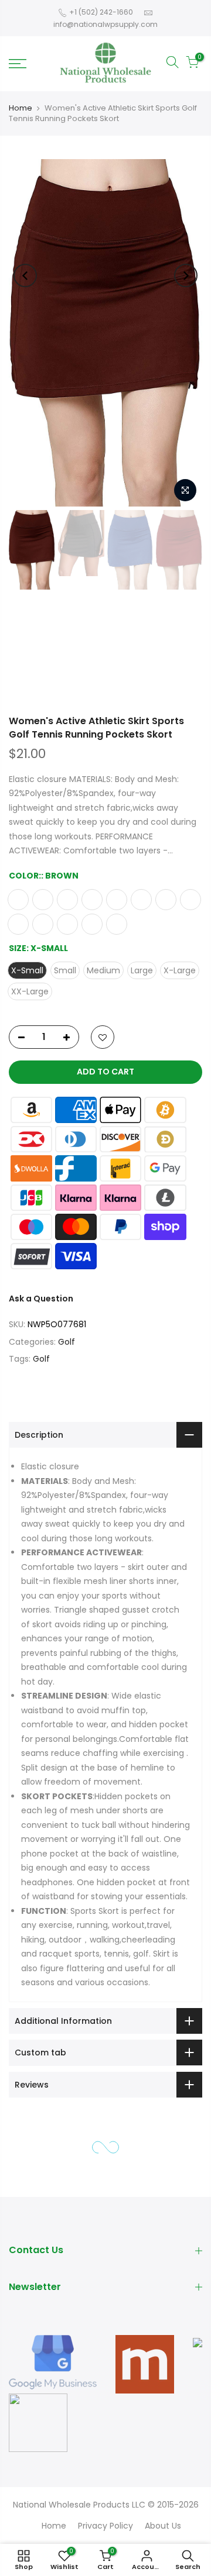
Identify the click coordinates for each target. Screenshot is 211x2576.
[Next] (186, 275)
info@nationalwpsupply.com (105, 24)
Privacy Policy (105, 2526)
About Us (163, 2526)
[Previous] (25, 275)
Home (21, 108)
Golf (67, 1342)
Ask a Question (41, 1299)
